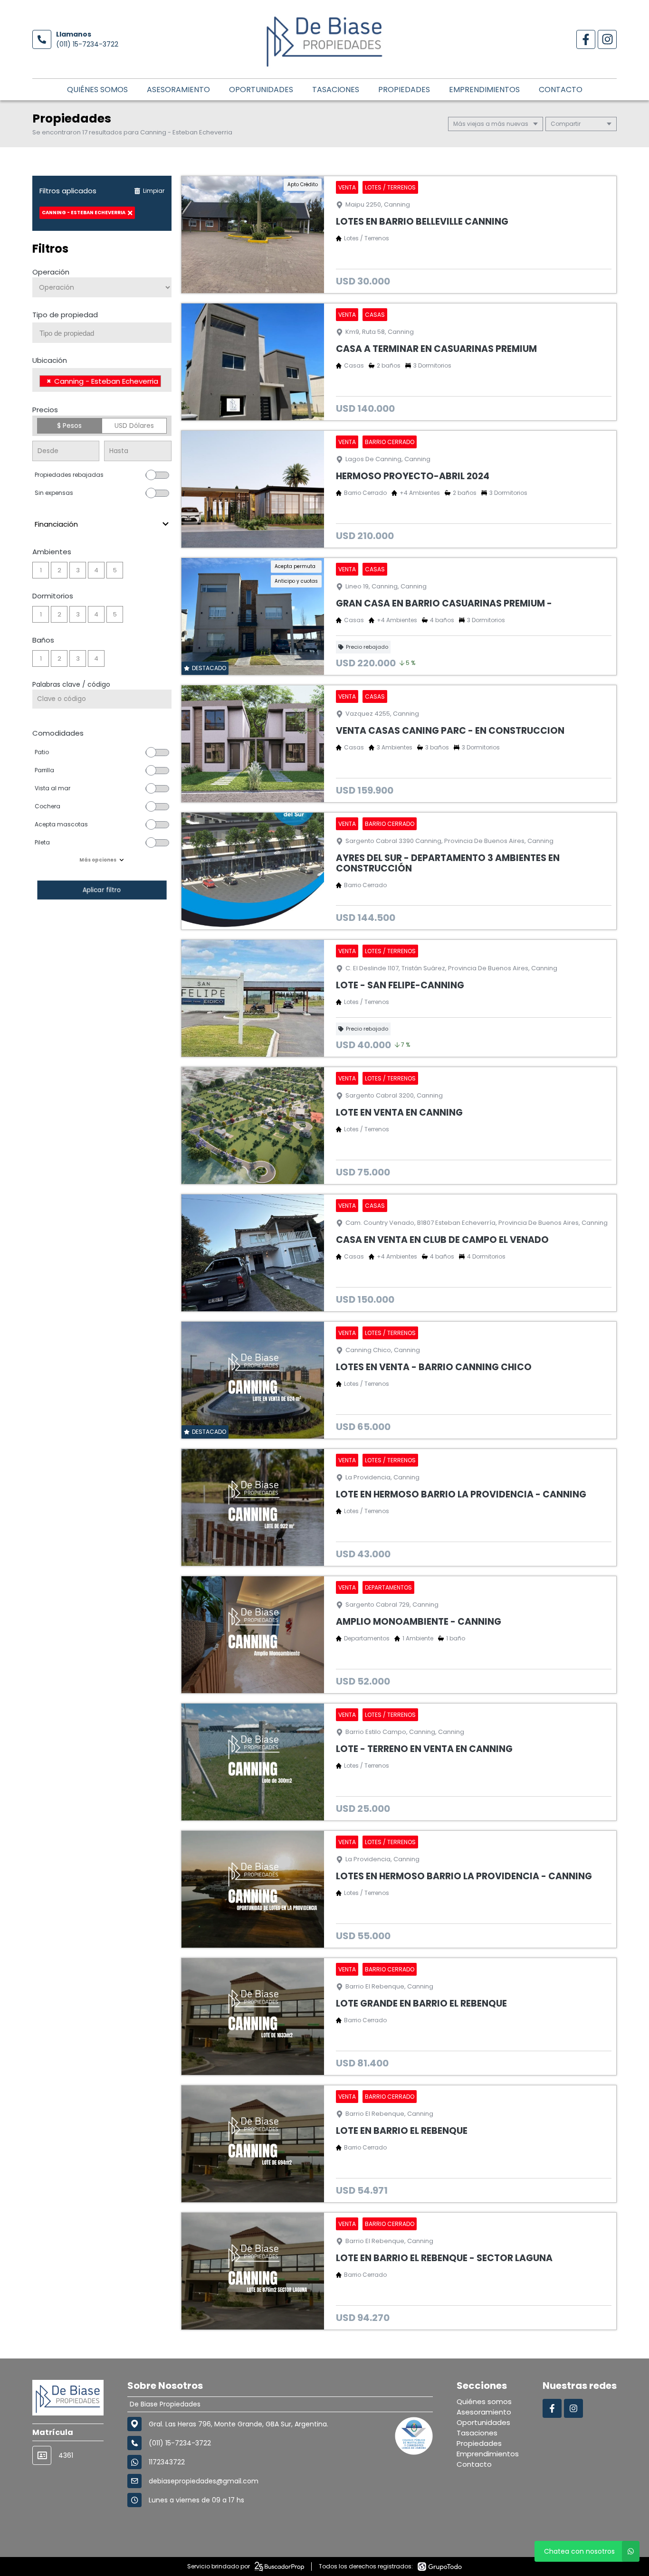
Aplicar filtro (102, 890)
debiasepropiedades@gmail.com (204, 2481)
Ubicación (50, 360)
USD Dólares (134, 426)
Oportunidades (261, 90)
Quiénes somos (97, 90)
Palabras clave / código (71, 684)
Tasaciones (336, 90)
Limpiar (154, 191)
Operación (51, 272)
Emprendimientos (484, 90)
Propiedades (404, 90)
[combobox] (102, 333)
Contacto (561, 90)
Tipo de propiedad (65, 315)
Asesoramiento (178, 90)
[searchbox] (105, 333)
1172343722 (167, 2462)
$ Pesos (69, 426)
